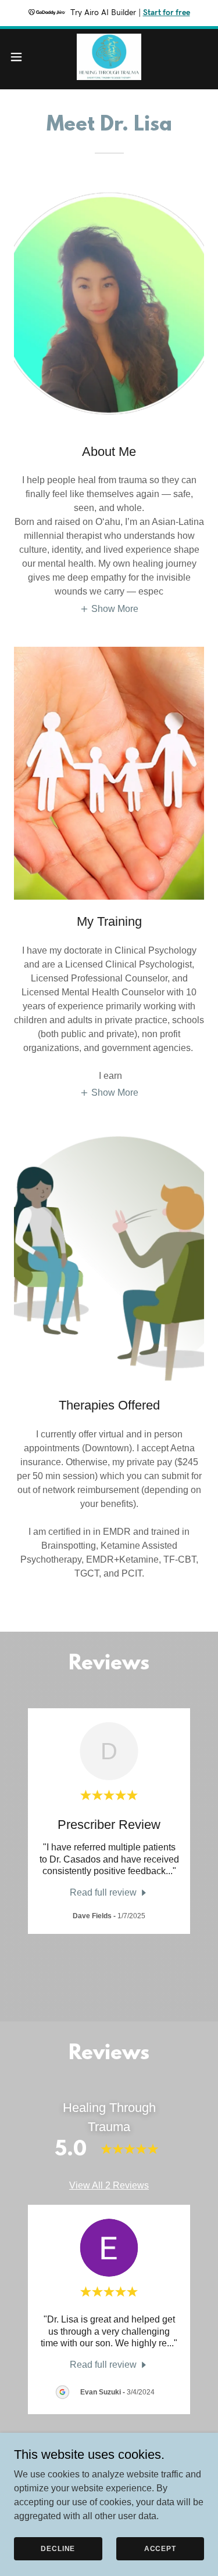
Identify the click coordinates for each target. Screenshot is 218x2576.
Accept (160, 2548)
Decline (58, 2548)
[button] (20, 57)
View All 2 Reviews (109, 2185)
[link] (109, 57)
